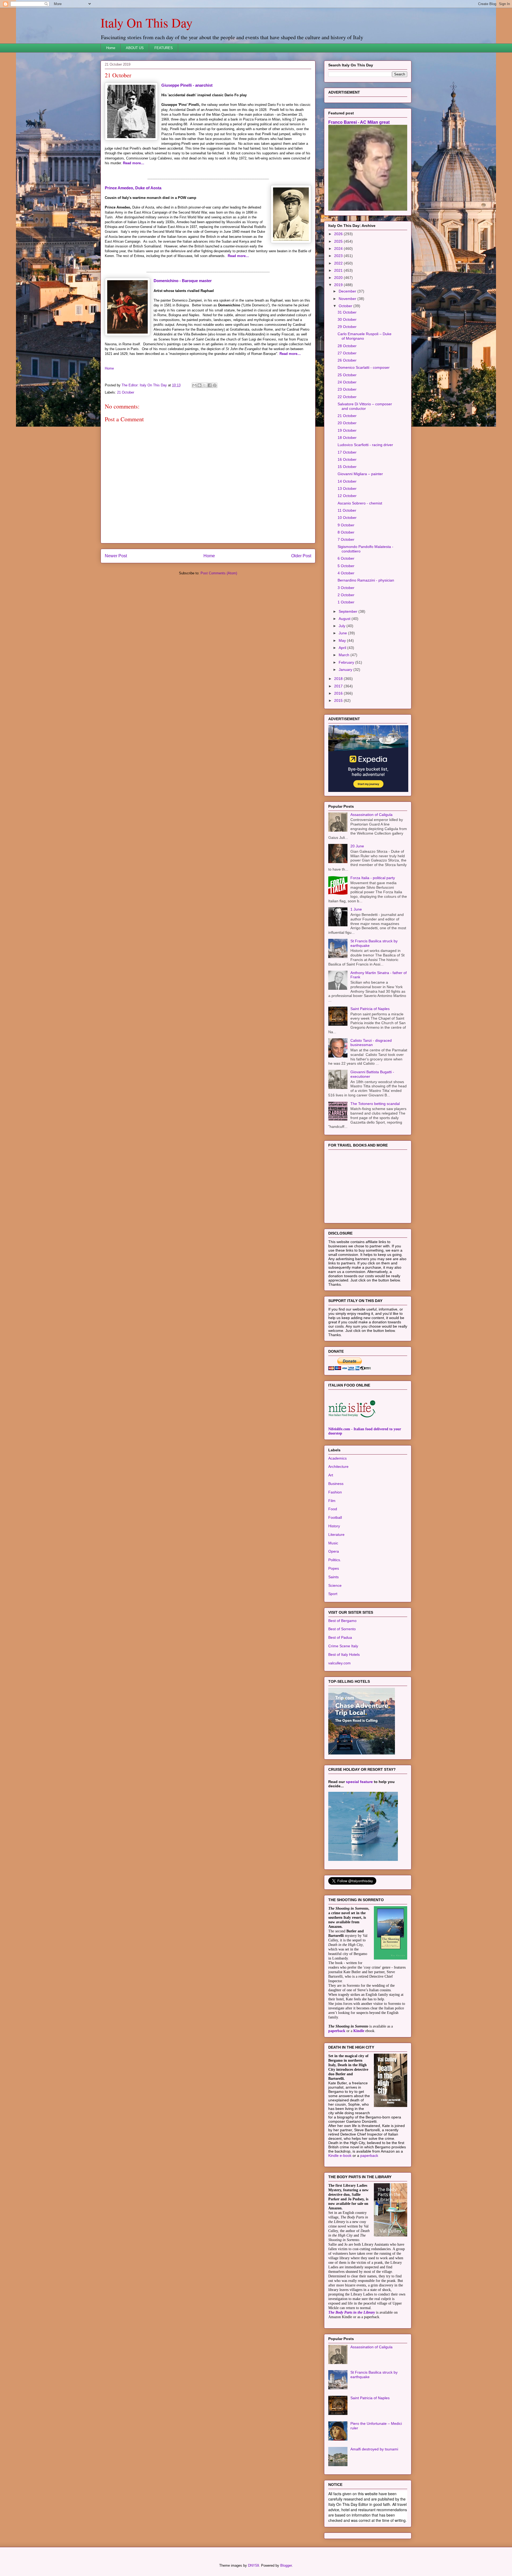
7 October (346, 539)
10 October (347, 518)
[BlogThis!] (199, 385)
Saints (333, 1577)
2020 (339, 278)
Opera (334, 1551)
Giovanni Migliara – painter (360, 474)
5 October (346, 566)
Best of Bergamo (342, 1621)
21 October (126, 392)
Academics (337, 1458)
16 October (347, 459)
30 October (347, 319)
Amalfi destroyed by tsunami (374, 2449)
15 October (347, 467)
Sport (333, 1594)
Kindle (359, 2031)
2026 (339, 234)
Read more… (134, 163)
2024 (339, 249)
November (348, 299)
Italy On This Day (147, 22)
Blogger (286, 2565)
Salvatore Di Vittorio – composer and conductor (365, 406)
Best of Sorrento (342, 1629)
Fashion (335, 1492)
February (347, 662)
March (345, 655)
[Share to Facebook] (210, 385)
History (334, 1526)
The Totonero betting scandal (375, 1104)
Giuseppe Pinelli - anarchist (187, 85)
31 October (347, 312)
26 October (347, 360)
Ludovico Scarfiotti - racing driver (365, 445)
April (343, 648)
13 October (347, 488)
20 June (357, 846)
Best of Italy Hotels (344, 1654)
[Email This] (194, 385)
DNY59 (253, 2565)
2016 (339, 693)
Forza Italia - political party (373, 878)
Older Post (301, 556)
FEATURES (164, 48)
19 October (347, 430)
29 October (347, 327)
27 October (347, 353)
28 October (347, 346)
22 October (347, 397)
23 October (347, 389)
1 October (346, 602)
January (346, 670)
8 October (346, 532)
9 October (346, 525)
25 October (347, 375)
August (345, 619)
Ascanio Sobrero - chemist (360, 503)
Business (336, 1484)
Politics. (335, 1560)
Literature (336, 1535)
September (349, 611)
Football (335, 1517)
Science (335, 1585)
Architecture (338, 1467)
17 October (347, 452)
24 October (347, 382)
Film (332, 1501)
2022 (339, 263)
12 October (347, 496)
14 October (347, 481)
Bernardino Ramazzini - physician (366, 580)
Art (331, 1475)
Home (111, 48)
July (343, 626)
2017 (339, 686)
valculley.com (339, 1663)
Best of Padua (340, 1637)
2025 (339, 241)
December (348, 291)
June (343, 633)
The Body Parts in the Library (352, 2312)
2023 (339, 256)
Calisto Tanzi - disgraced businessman (371, 1043)
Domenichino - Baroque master (183, 281)
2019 (339, 285)
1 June (356, 909)
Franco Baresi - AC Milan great (359, 122)
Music (333, 1543)
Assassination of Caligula (371, 815)
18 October (347, 438)
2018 (339, 679)
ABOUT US (135, 48)
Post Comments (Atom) (219, 573)
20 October (347, 423)
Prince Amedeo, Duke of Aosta (133, 188)
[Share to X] (205, 385)
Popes (334, 1568)
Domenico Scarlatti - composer (364, 367)
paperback (337, 2031)
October (346, 306)
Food (333, 1509)
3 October (346, 588)
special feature (359, 1782)
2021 (339, 270)
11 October (347, 510)
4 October (346, 573)
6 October (346, 558)
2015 (339, 700)
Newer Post (116, 556)
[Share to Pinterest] (215, 385)
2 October (346, 595)
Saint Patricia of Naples (370, 1009)
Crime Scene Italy (343, 1646)
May (343, 640)
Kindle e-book (340, 2156)
